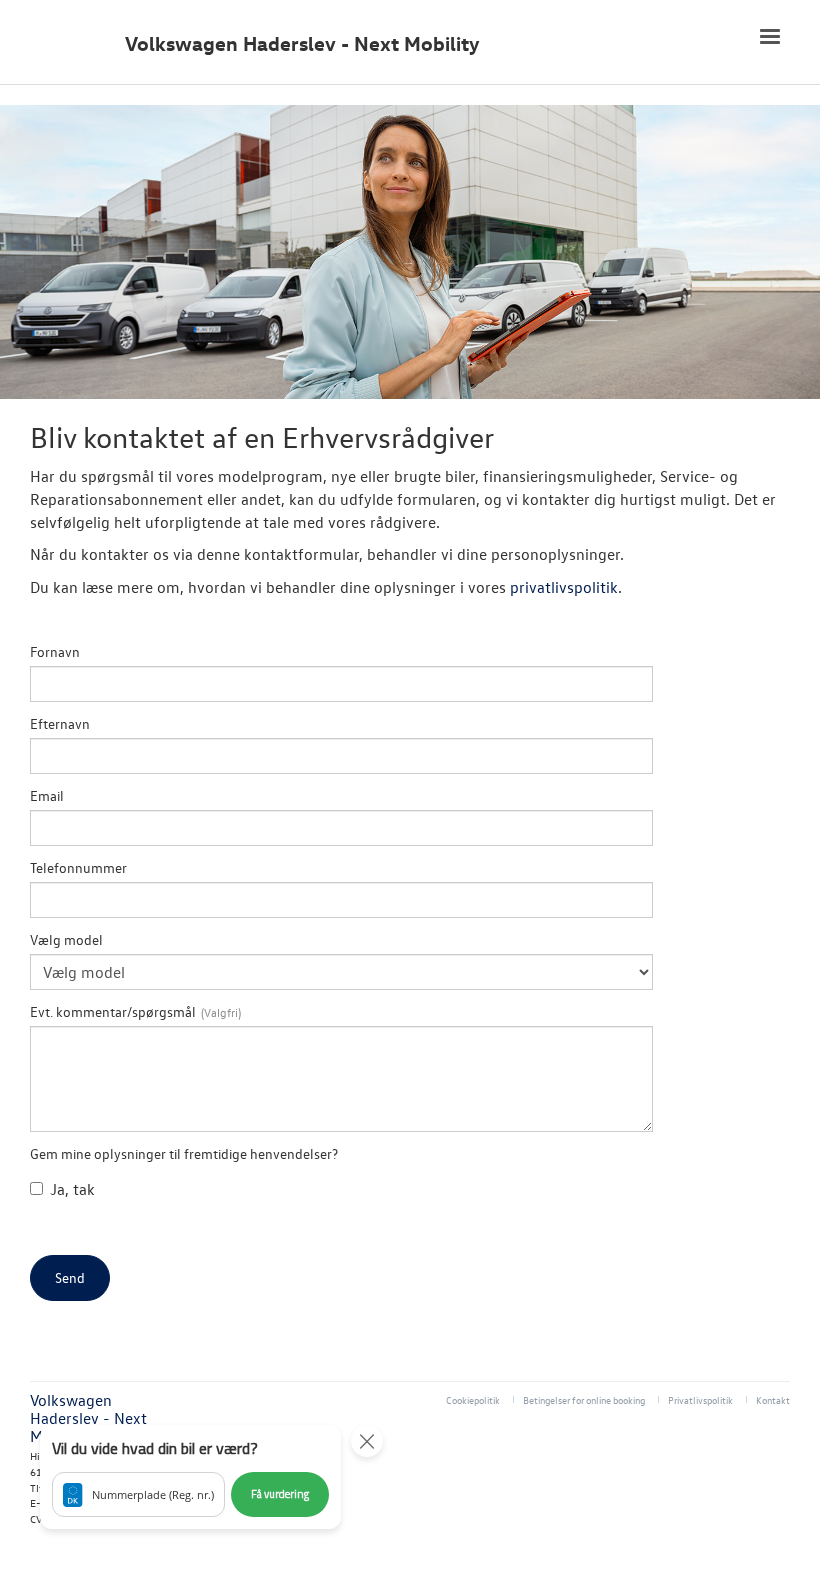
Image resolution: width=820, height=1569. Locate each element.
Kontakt (773, 1399)
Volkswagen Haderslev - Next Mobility (302, 43)
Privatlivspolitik (700, 1399)
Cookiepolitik (473, 1399)
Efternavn (60, 723)
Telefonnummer (78, 867)
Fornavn (55, 651)
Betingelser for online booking (584, 1399)
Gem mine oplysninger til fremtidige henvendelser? (184, 1153)
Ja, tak (72, 1189)
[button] (190, 1477)
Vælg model (66, 939)
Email (47, 795)
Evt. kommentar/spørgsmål (113, 1011)
